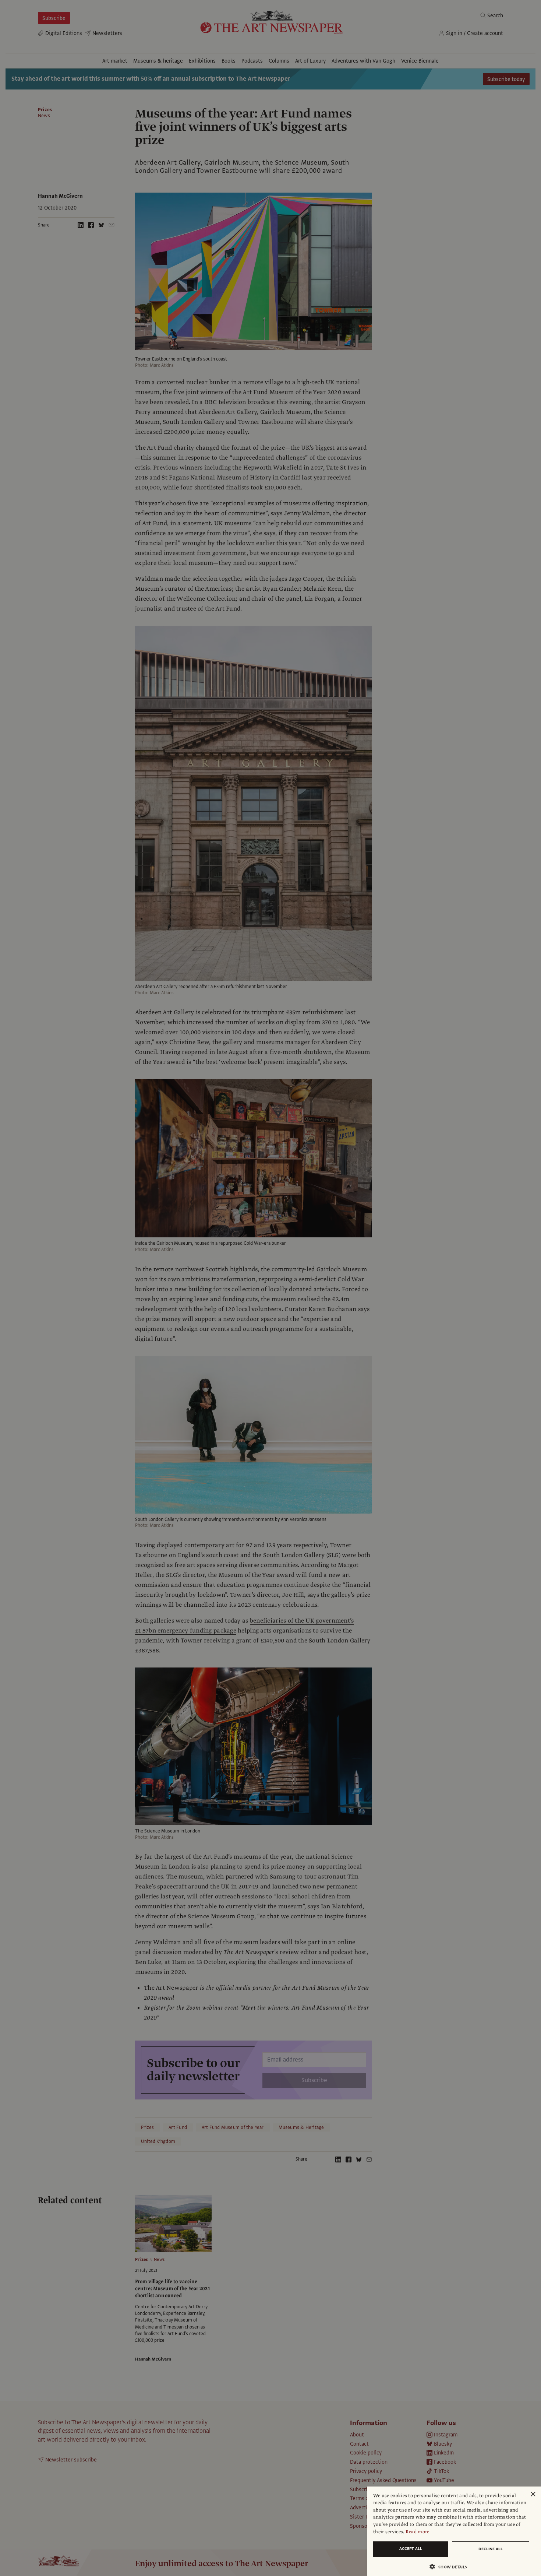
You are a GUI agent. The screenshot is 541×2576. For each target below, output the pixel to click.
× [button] (533, 2494)
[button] (451, 2567)
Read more (418, 2532)
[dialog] (454, 2531)
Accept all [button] (411, 2549)
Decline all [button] (491, 2549)
